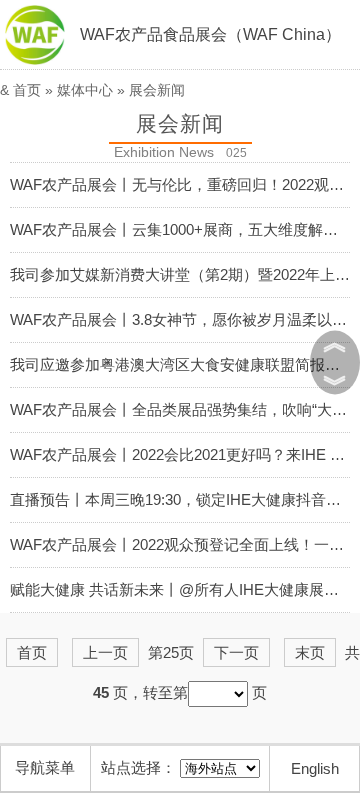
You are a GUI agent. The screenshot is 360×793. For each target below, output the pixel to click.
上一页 (105, 652)
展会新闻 (157, 90)
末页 (310, 652)
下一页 (236, 652)
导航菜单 (45, 767)
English (315, 768)
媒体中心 (85, 90)
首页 (27, 90)
